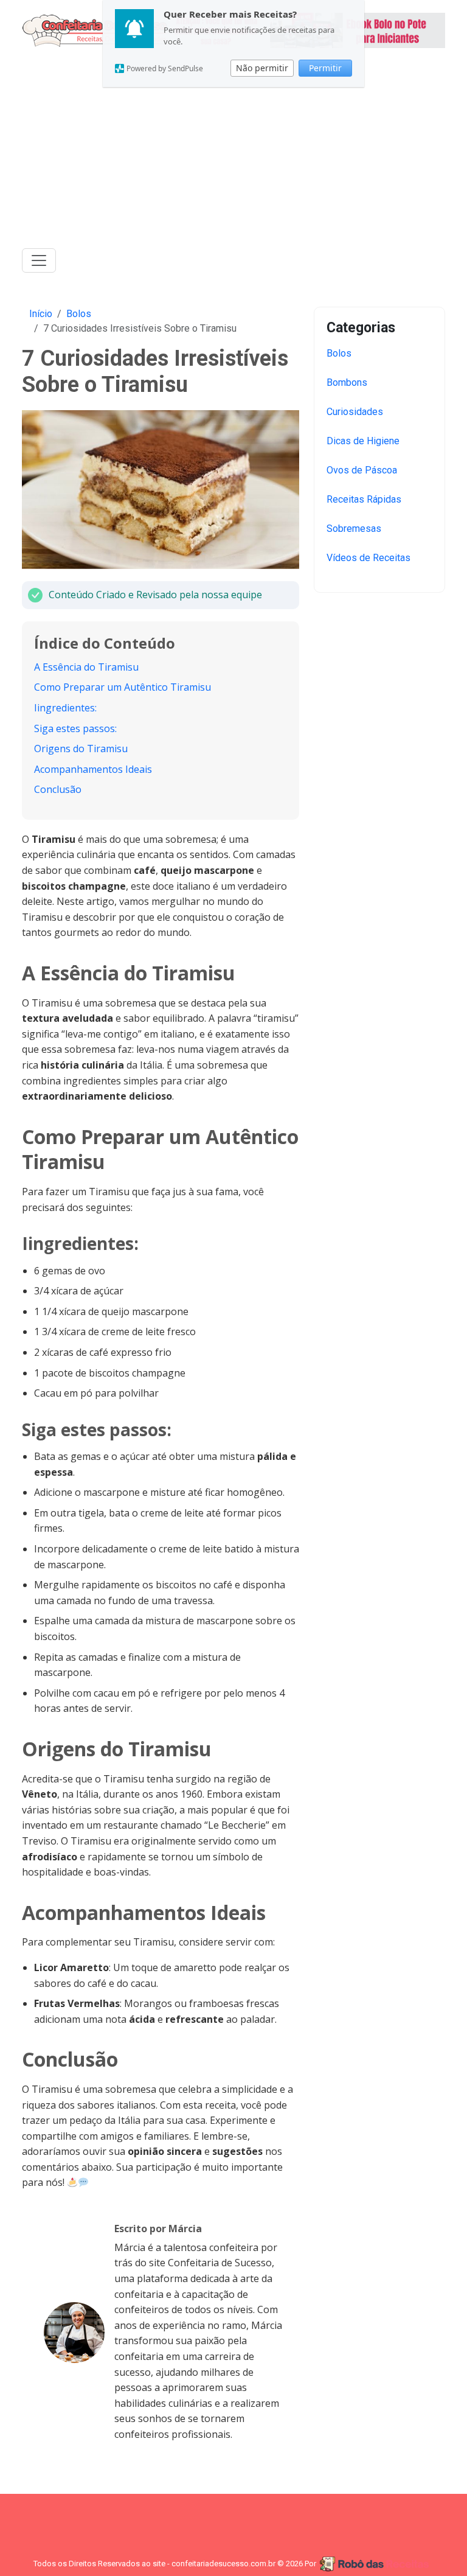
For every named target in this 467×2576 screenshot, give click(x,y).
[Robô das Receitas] (376, 2564)
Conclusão (58, 789)
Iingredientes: (65, 708)
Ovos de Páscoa (362, 470)
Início (41, 314)
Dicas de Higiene (363, 441)
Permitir (325, 68)
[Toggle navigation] (39, 260)
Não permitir (262, 68)
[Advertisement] (233, 152)
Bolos (79, 314)
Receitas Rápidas (364, 499)
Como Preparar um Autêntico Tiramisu (123, 687)
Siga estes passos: (75, 728)
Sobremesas (354, 529)
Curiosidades (355, 412)
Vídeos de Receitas (368, 558)
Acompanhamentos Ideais (93, 769)
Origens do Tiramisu (81, 749)
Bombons (347, 382)
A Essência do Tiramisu (86, 667)
